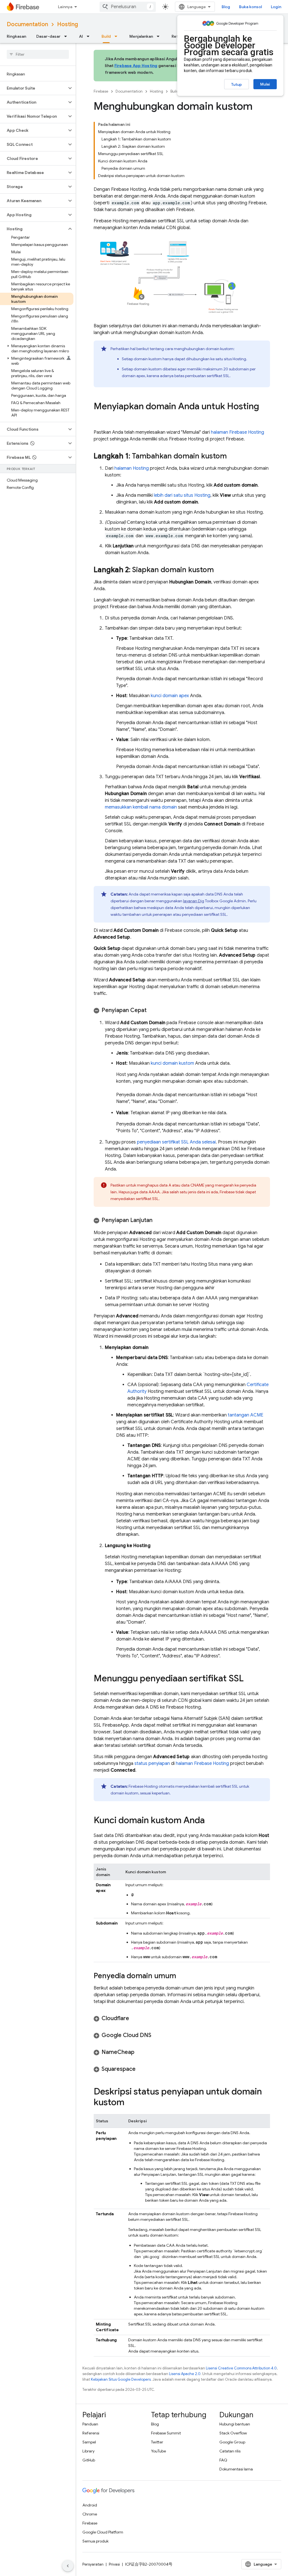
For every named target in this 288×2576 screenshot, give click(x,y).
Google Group (232, 2442)
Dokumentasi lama (236, 2469)
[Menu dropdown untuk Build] (118, 36)
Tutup (237, 84)
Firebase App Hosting (136, 66)
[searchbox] (38, 54)
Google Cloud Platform (103, 2532)
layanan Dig (194, 901)
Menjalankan (141, 36)
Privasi (114, 2564)
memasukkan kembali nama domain (141, 807)
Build (106, 36)
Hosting (67, 24)
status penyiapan (152, 1763)
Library (88, 2451)
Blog (226, 7)
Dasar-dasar (48, 36)
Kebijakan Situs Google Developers (121, 2379)
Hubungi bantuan (235, 2424)
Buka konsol (250, 7)
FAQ (223, 2460)
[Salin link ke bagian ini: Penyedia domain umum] (182, 1976)
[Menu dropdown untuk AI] (90, 36)
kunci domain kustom (172, 1063)
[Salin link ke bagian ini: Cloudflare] (135, 2018)
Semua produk (95, 2541)
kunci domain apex (170, 696)
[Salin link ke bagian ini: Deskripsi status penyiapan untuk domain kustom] (130, 2103)
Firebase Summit (166, 2433)
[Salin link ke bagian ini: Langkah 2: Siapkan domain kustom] (219, 570)
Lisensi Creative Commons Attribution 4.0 (241, 2368)
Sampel (89, 2442)
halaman (238, 432)
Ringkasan (16, 36)
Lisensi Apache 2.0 (185, 2374)
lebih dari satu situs (182, 495)
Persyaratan (93, 2564)
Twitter (157, 2442)
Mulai (265, 84)
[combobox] (128, 7)
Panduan (90, 2424)
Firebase (101, 91)
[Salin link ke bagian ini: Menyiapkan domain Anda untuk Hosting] (99, 418)
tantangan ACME (246, 1415)
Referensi (91, 2433)
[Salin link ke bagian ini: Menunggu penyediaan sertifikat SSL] (249, 1679)
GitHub (89, 2460)
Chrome (90, 2514)
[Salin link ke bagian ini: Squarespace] (141, 2069)
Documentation (27, 24)
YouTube (158, 2451)
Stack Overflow (233, 2433)
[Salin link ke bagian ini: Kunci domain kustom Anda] (210, 1821)
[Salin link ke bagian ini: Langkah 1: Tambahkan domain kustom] (232, 456)
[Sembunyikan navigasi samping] (68, 2566)
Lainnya (65, 7)
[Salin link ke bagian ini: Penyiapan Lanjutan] (158, 1220)
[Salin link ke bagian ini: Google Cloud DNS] (157, 2035)
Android (90, 2505)
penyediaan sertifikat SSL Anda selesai (176, 1142)
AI (81, 36)
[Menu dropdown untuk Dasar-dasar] (67, 36)
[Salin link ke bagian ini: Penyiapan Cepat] (152, 1010)
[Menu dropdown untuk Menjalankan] (160, 36)
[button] (33, 88)
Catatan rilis (230, 2451)
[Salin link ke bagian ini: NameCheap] (140, 2052)
